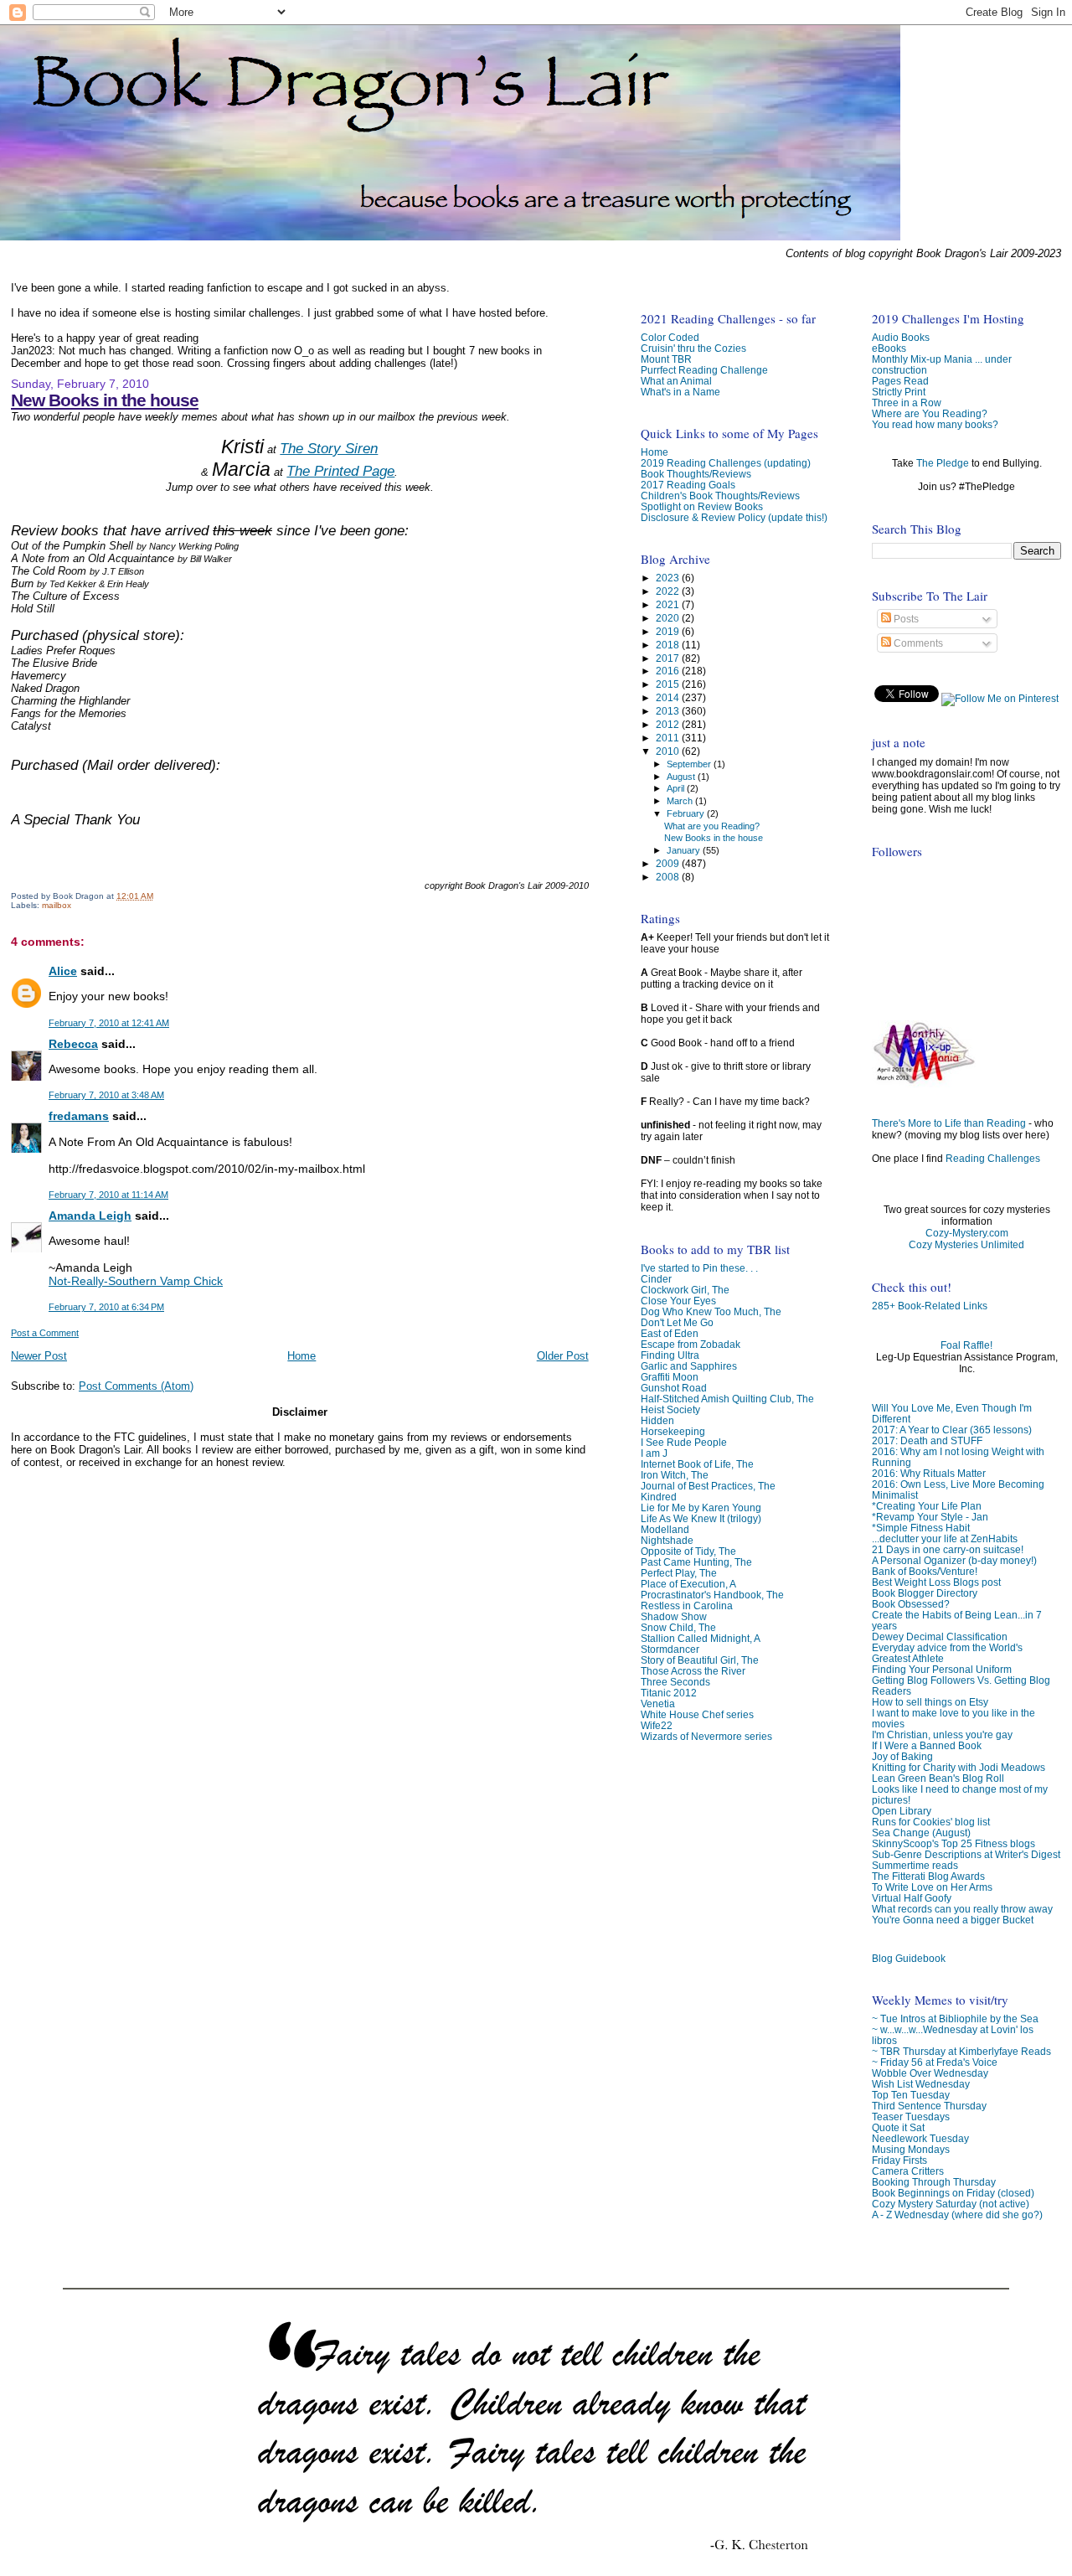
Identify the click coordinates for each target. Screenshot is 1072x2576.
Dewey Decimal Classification (940, 1636)
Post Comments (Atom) (136, 1386)
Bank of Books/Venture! (925, 1571)
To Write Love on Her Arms (932, 1887)
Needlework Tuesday (920, 2138)
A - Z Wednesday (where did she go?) (957, 2215)
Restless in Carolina (687, 1605)
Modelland (665, 1529)
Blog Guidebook (909, 1958)
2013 (669, 711)
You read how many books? (935, 424)
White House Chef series (697, 1714)
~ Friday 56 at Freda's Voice (935, 2062)
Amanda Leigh (90, 1216)
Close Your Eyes (678, 1301)
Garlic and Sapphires (689, 1366)
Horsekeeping (673, 1431)
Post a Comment (45, 1333)
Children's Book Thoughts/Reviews (720, 496)
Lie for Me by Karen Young (701, 1507)
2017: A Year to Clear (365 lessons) (952, 1430)
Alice (63, 971)
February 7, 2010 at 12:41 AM (109, 1023)
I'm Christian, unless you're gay (942, 1735)
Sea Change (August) (921, 1833)
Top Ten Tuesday (911, 2095)
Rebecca (73, 1044)
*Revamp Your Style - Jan (930, 1517)
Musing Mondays (911, 2149)
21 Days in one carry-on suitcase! (948, 1549)
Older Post (563, 1356)
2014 (669, 697)
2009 (669, 863)
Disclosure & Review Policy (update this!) (734, 517)
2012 (669, 724)
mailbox (57, 905)
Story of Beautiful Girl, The (700, 1660)
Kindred (659, 1497)
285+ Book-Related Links (930, 1306)
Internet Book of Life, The (697, 1464)
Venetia (658, 1704)
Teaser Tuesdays (911, 2117)
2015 (669, 684)
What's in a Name (680, 392)
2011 (669, 738)
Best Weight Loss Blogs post (936, 1582)
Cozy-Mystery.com (967, 1233)
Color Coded (670, 337)
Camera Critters (908, 2171)
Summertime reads (915, 1865)
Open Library (902, 1811)
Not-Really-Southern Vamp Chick (136, 1281)
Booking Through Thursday (934, 2182)
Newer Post (39, 1356)
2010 (669, 751)
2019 (669, 631)
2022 (669, 591)
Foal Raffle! (966, 1345)
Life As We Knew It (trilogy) (701, 1518)
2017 (669, 658)
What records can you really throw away (962, 1909)
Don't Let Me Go (677, 1322)
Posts (905, 619)
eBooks (889, 348)
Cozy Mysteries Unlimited (966, 1245)
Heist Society (670, 1409)
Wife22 (657, 1725)
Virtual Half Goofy (912, 1898)
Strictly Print (899, 392)
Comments (917, 643)
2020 (669, 618)
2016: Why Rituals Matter (929, 1473)
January (685, 850)
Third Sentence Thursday (929, 2106)
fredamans (79, 1116)
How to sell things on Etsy (930, 1702)
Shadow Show (674, 1616)
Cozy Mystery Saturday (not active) (951, 2204)
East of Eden (670, 1333)
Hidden (657, 1420)
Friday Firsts (899, 2160)
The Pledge (943, 463)
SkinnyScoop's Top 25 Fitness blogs (953, 1843)
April (677, 788)
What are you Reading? (712, 826)
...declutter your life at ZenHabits (945, 1538)
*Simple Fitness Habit (921, 1528)
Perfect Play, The (679, 1573)
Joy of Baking (902, 1756)
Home (301, 1356)
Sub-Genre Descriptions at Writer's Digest (966, 1854)
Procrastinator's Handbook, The (712, 1595)
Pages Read (900, 381)
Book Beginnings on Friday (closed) (953, 2193)
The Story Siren (329, 449)
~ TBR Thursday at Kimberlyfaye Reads (961, 2051)
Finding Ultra (670, 1355)
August (682, 777)
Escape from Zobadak (691, 1344)
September (690, 764)
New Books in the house (105, 400)
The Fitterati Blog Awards (928, 1876)
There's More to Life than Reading (949, 1123)
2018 (669, 645)
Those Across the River (693, 1671)
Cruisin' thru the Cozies (693, 348)
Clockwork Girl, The (685, 1290)
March (681, 801)
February (687, 813)
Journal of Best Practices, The (708, 1486)
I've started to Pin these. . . (699, 1268)
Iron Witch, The (675, 1475)
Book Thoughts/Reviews (696, 474)
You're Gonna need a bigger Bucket (953, 1920)
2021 (669, 604)
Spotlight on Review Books (702, 506)
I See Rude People (684, 1442)
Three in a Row (907, 403)
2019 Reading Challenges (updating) (726, 463)
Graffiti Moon (670, 1377)
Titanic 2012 (669, 1693)
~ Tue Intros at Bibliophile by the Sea (955, 2018)
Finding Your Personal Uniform (942, 1669)
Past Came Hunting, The (696, 1562)
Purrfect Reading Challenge (704, 370)
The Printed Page (340, 471)
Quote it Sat (898, 2127)
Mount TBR (666, 359)
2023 (669, 578)
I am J (654, 1453)
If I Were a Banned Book (927, 1745)
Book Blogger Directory (925, 1593)
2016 (669, 671)
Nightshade (667, 1540)
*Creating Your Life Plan (927, 1506)
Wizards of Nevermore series (706, 1736)
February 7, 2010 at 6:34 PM (106, 1307)
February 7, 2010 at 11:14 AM (108, 1195)
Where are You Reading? (930, 413)
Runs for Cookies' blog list (931, 1822)
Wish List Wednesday (921, 2084)
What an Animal (676, 381)
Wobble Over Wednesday (930, 2073)
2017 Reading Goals (688, 485)
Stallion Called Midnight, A (701, 1638)
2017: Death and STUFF (927, 1440)
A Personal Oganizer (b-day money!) (954, 1560)
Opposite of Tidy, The (688, 1551)
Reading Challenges (993, 1159)
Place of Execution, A (688, 1584)
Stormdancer (670, 1649)
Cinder (656, 1279)
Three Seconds (675, 1682)
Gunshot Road (674, 1388)
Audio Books (901, 337)
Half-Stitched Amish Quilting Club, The (727, 1399)
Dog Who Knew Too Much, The (711, 1311)
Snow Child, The (678, 1627)
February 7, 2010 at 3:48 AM (106, 1095)
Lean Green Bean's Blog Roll (938, 1778)
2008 (669, 877)
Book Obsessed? (911, 1604)
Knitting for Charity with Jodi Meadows (959, 1767)
